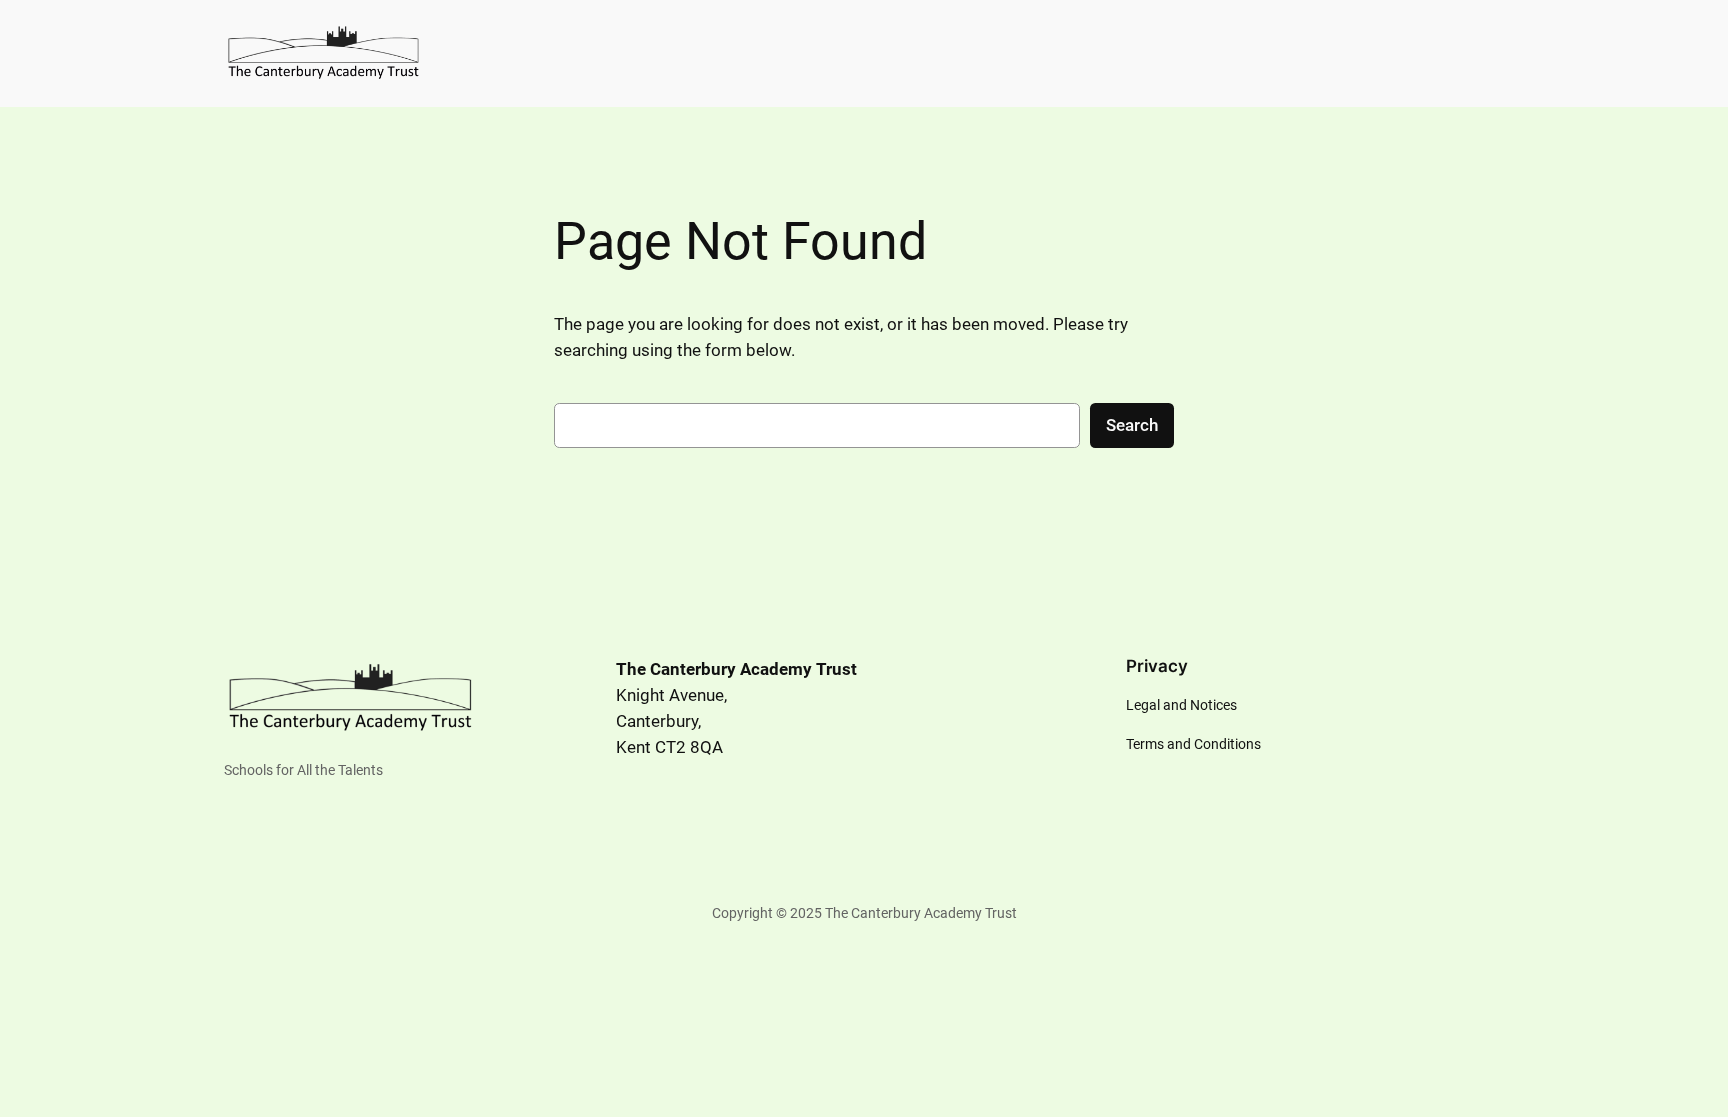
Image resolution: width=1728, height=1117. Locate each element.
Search (1132, 425)
